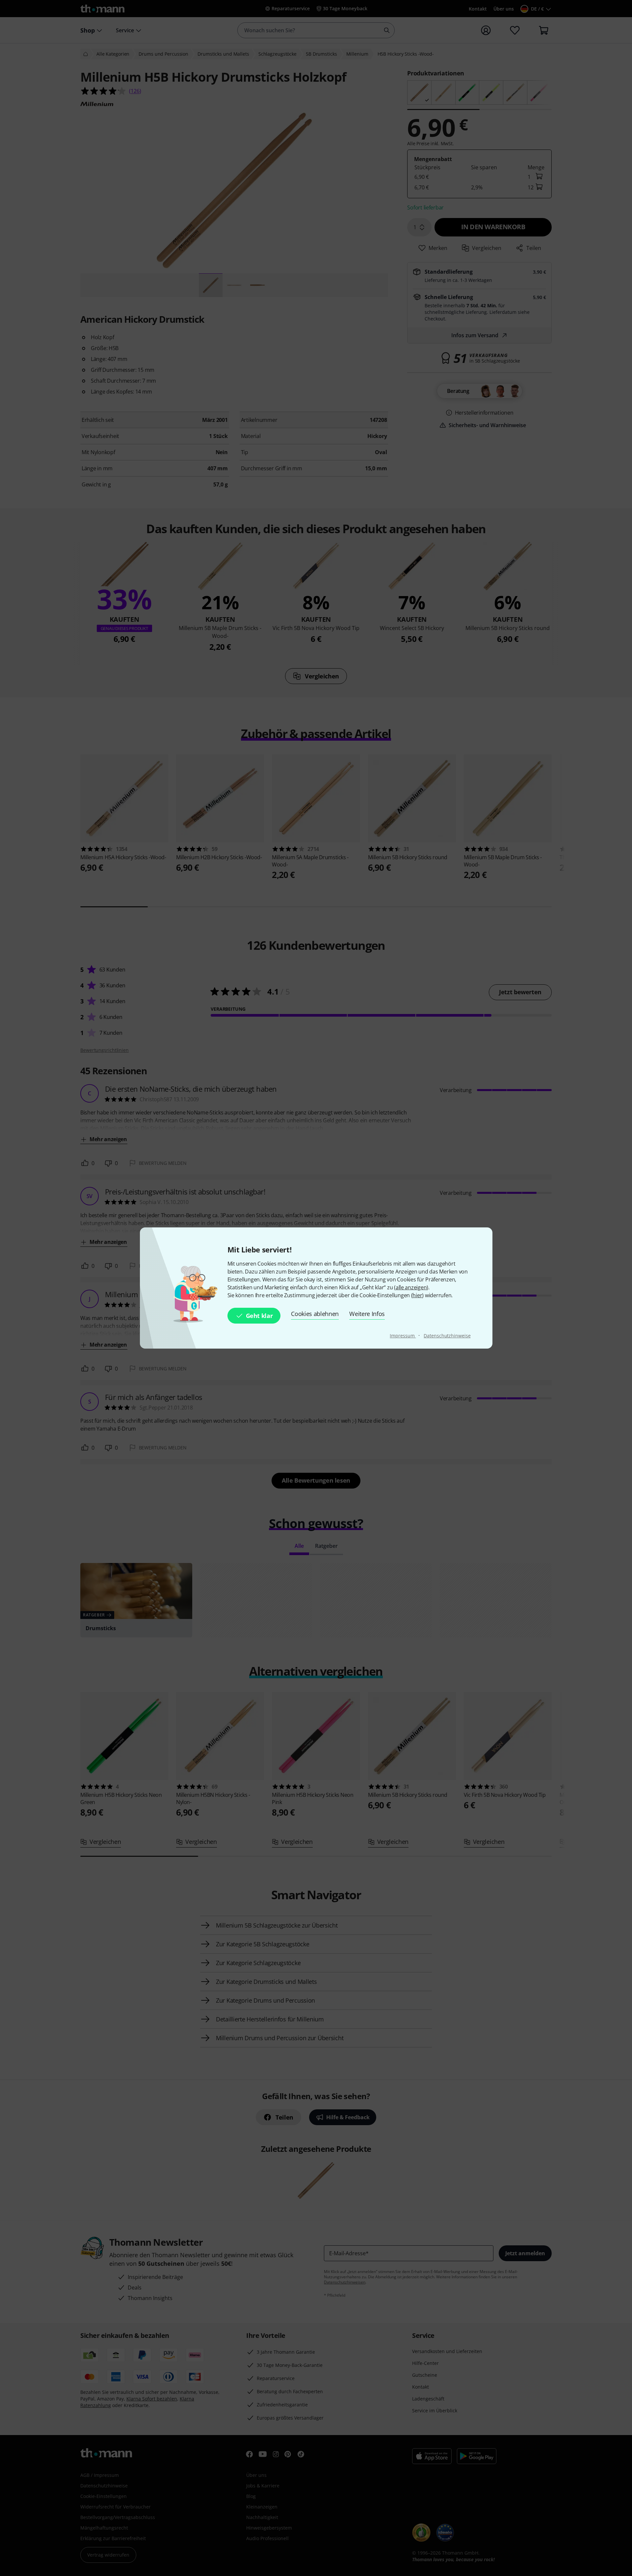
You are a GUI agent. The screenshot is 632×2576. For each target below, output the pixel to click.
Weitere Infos (367, 1314)
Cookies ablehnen (315, 1314)
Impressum (403, 1336)
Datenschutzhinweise (447, 1336)
